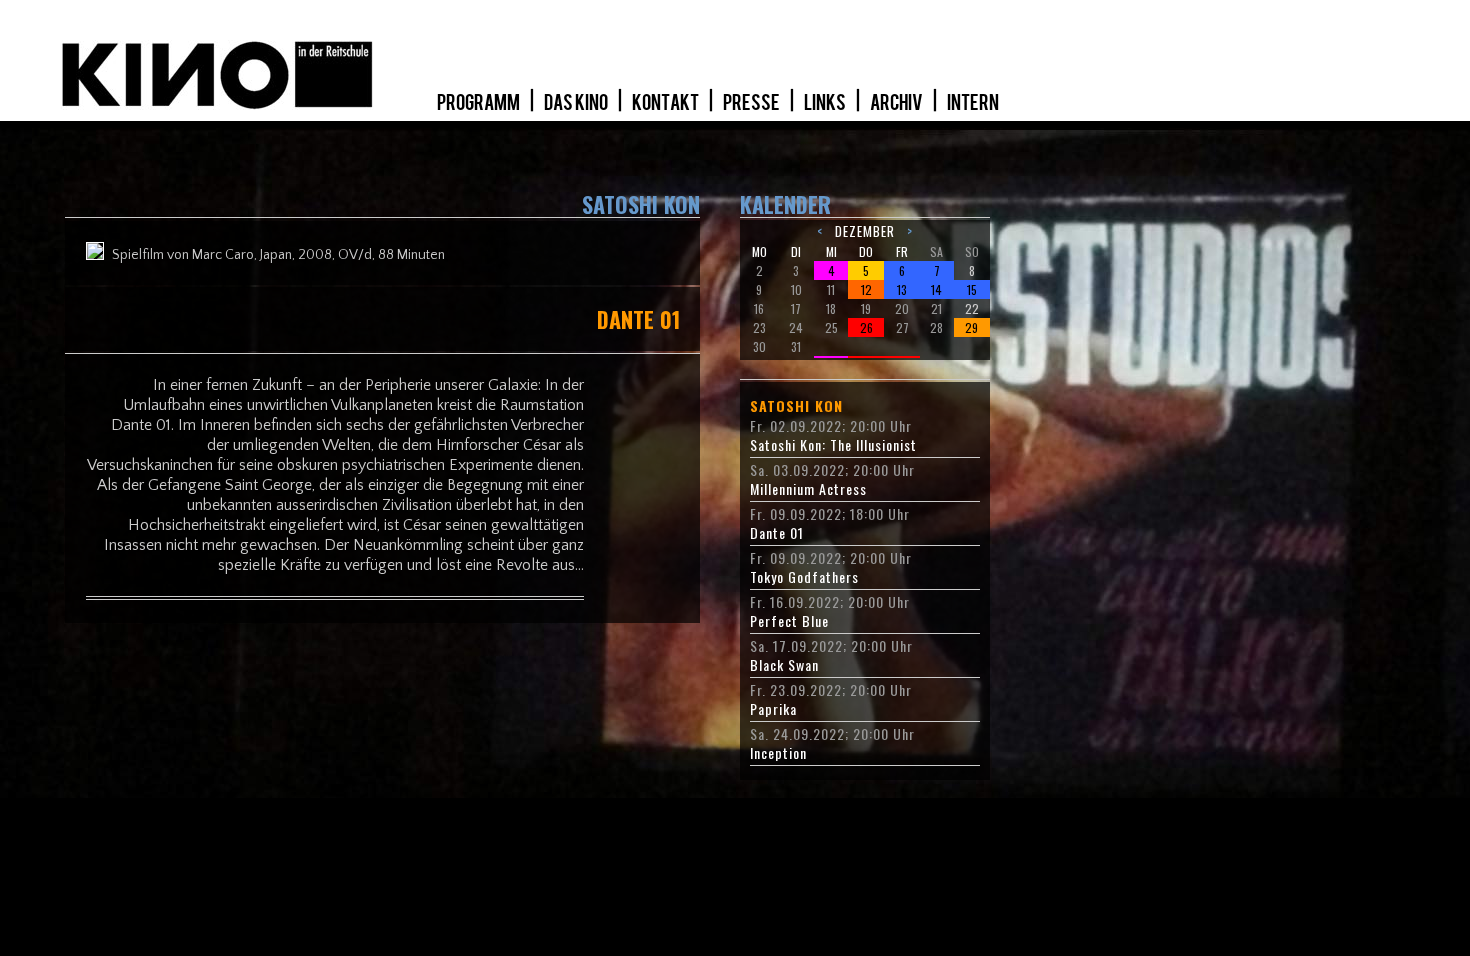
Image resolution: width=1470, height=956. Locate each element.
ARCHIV (897, 103)
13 (902, 289)
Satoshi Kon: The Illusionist (833, 445)
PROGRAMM (479, 103)
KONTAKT (666, 103)
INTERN (973, 103)
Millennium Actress (808, 489)
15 (972, 289)
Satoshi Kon (796, 406)
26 (866, 327)
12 (866, 289)
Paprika (773, 709)
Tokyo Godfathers (804, 577)
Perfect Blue (789, 621)
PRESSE (752, 103)
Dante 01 (777, 533)
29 (971, 327)
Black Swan (784, 665)
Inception (778, 753)
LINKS (826, 103)
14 (936, 289)
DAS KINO (577, 103)
